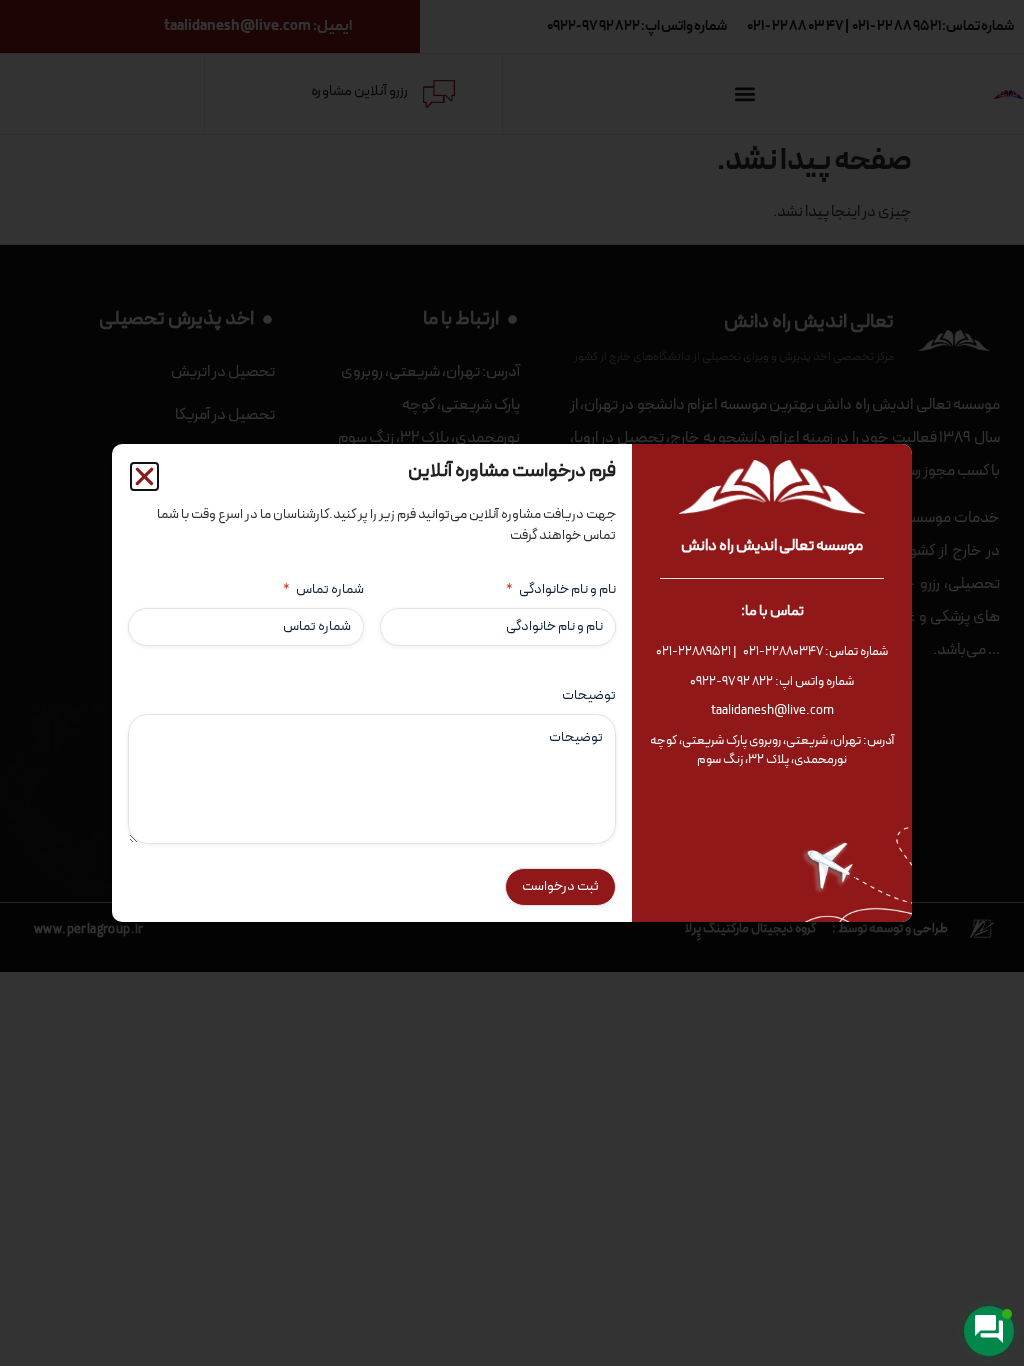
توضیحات (589, 696)
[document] (512, 683)
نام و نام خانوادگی (561, 590)
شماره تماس (323, 590)
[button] (144, 476)
